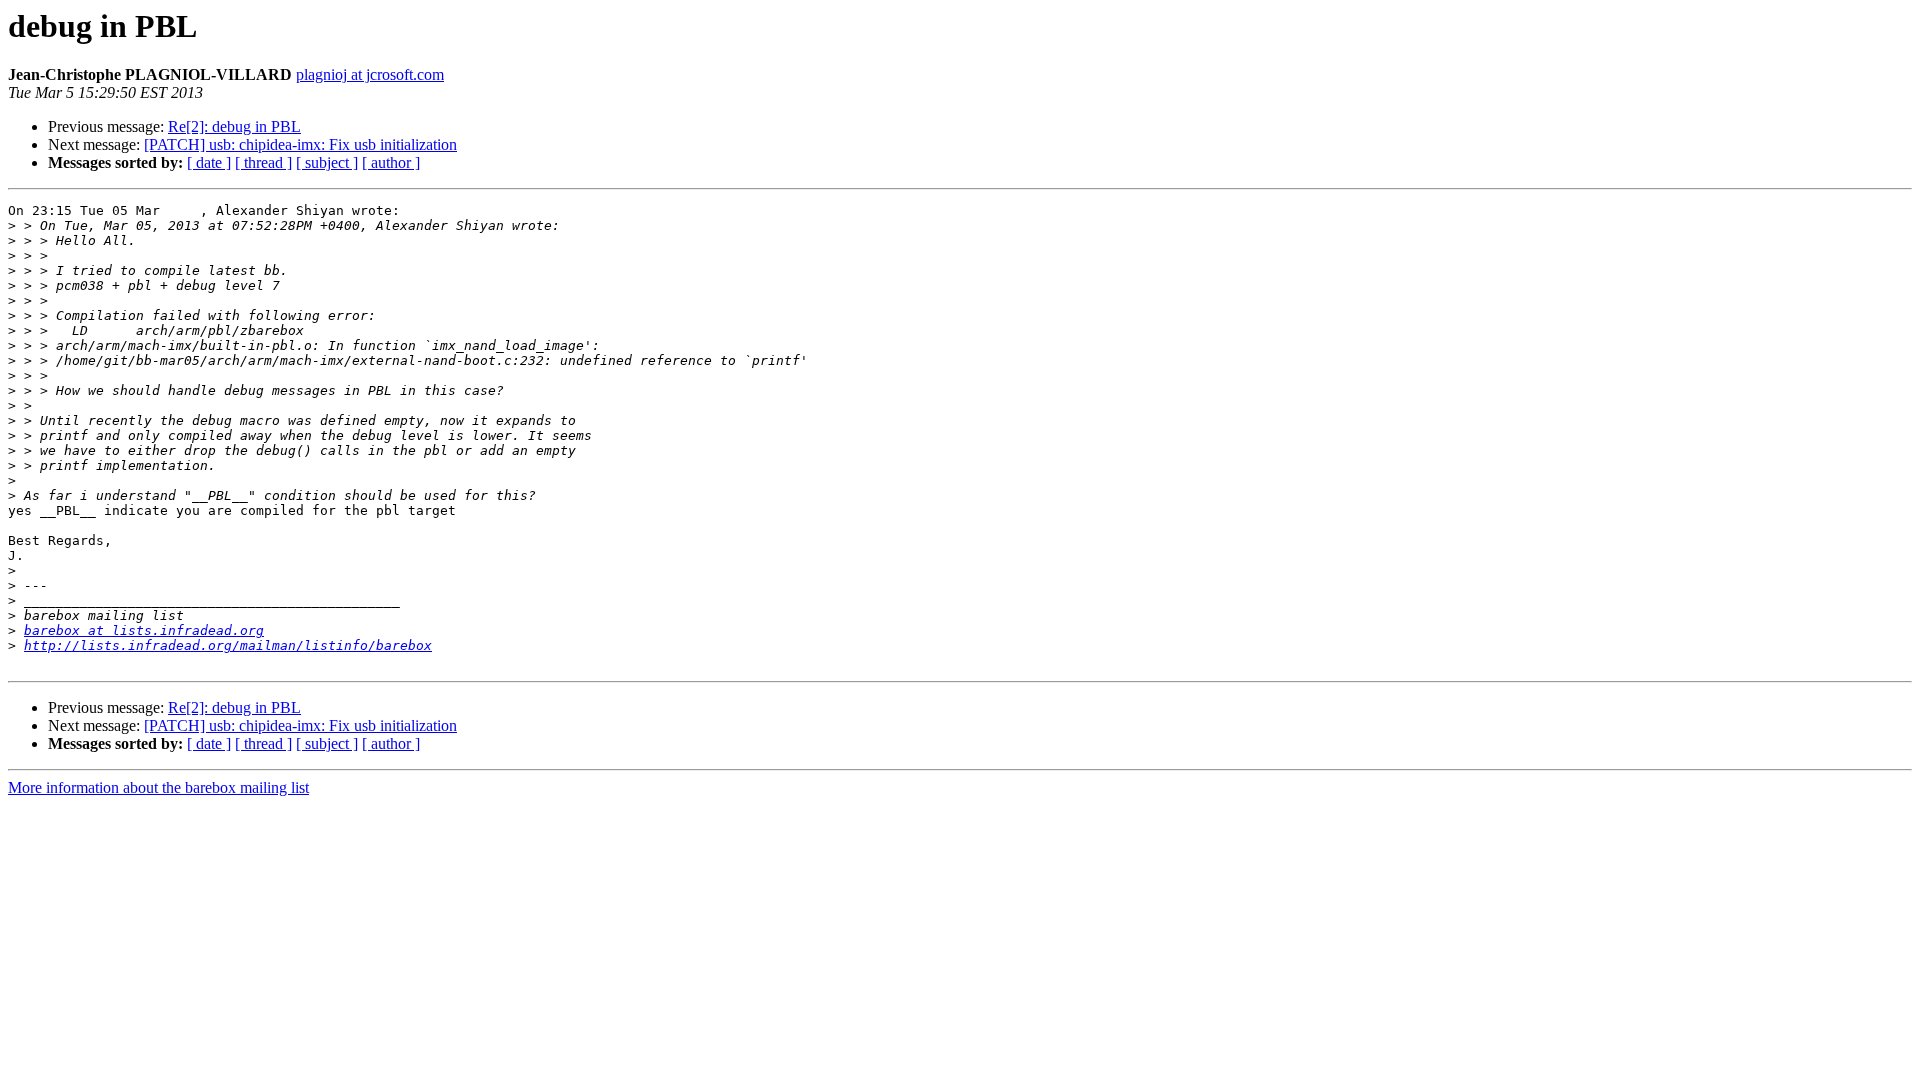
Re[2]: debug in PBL (234, 126)
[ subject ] (327, 162)
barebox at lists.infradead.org (144, 630)
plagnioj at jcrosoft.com (370, 74)
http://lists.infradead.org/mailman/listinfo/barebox (228, 645)
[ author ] (391, 162)
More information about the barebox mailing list (158, 787)
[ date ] (209, 162)
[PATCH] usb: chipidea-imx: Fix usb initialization (300, 144)
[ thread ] (263, 162)
